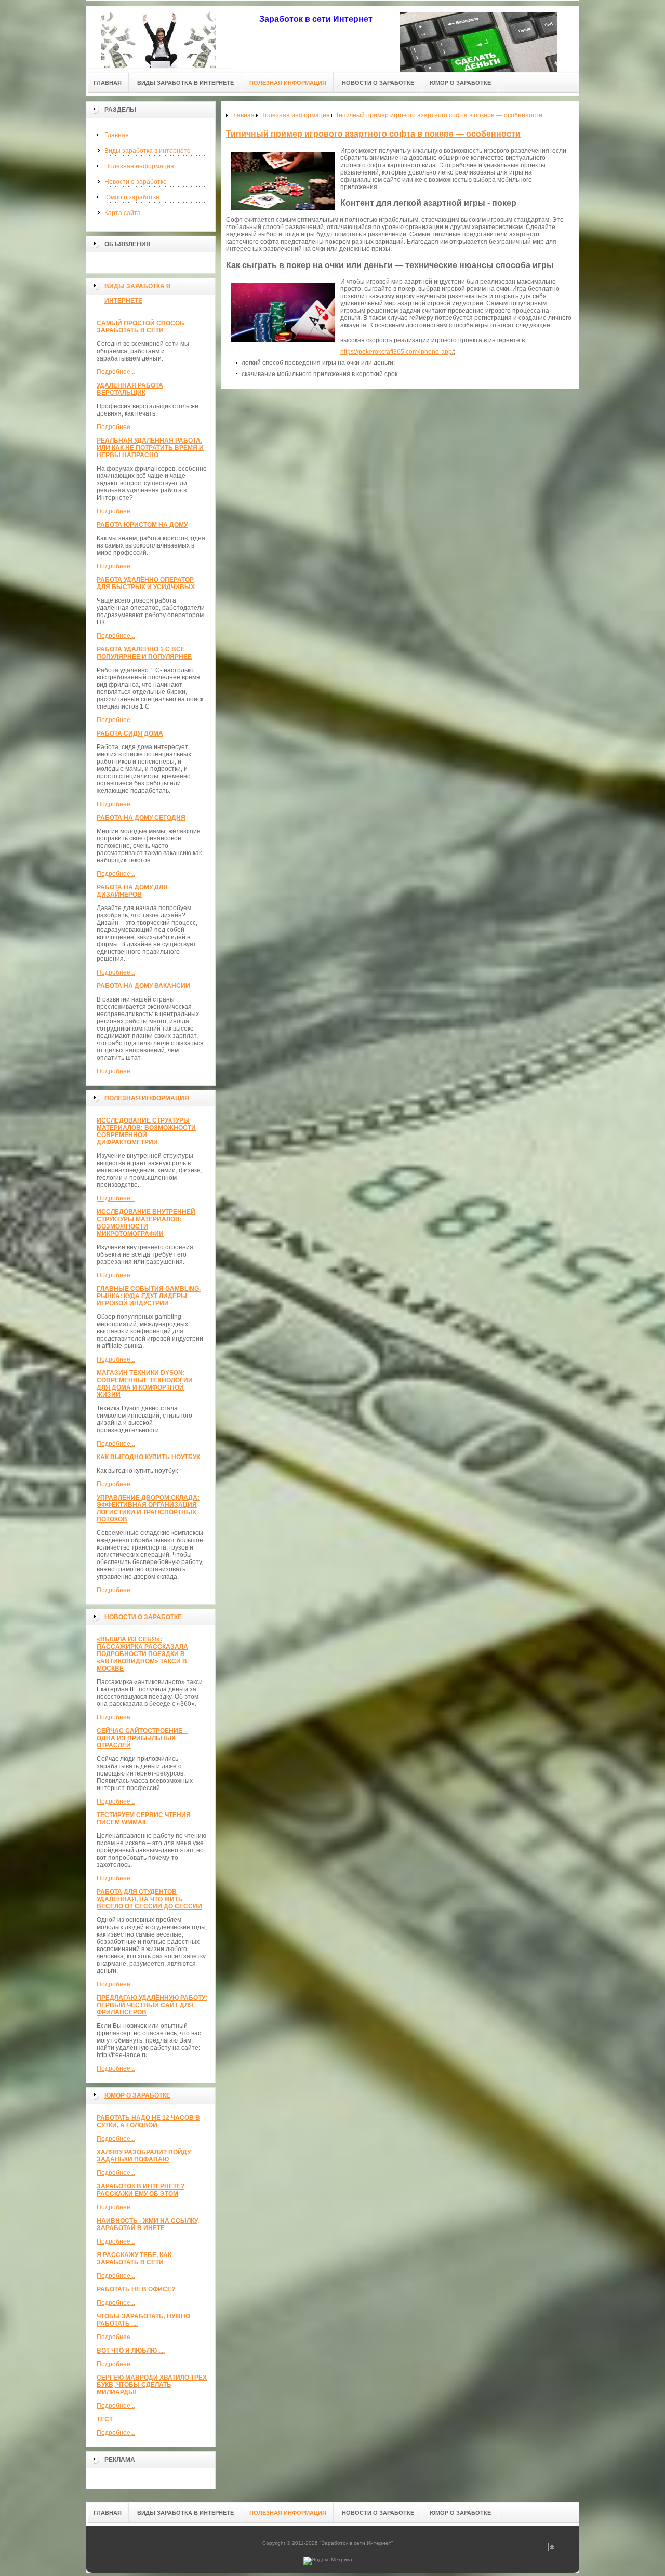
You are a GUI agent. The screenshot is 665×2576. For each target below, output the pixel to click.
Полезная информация (139, 166)
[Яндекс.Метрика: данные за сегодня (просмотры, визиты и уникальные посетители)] (328, 2561)
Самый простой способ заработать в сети (141, 327)
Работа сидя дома (130, 733)
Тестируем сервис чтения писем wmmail (144, 1819)
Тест (105, 2419)
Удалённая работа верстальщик (130, 389)
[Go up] (552, 2549)
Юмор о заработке (132, 197)
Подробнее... (116, 372)
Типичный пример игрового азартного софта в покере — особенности (373, 134)
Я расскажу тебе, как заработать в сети (134, 2259)
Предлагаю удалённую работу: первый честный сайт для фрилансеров (152, 2005)
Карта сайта (123, 213)
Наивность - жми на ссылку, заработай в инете (148, 2224)
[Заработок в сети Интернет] (158, 37)
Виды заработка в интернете (148, 151)
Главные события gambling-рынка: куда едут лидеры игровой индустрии (149, 1296)
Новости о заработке (136, 182)
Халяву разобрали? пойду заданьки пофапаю (144, 2156)
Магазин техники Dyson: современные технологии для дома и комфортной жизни (145, 1384)
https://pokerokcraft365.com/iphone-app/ (397, 352)
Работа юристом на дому (142, 525)
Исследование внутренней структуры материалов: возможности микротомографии (146, 1223)
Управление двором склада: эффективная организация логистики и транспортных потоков (148, 1509)
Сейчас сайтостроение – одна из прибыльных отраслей (142, 1738)
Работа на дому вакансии (143, 986)
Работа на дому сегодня (141, 818)
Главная (117, 135)
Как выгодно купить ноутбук (148, 1457)
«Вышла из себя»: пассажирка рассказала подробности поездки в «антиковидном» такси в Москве (142, 1654)
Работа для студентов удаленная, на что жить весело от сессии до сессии (149, 1899)
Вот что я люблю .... (131, 2351)
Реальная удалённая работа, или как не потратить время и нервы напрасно (150, 448)
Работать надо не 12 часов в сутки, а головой (148, 2121)
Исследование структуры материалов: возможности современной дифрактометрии (146, 1131)
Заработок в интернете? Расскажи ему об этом (141, 2190)
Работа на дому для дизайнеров (132, 891)
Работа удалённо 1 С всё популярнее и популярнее (144, 653)
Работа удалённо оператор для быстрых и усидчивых (146, 583)
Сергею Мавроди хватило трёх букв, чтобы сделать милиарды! (152, 2385)
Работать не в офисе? (136, 2289)
